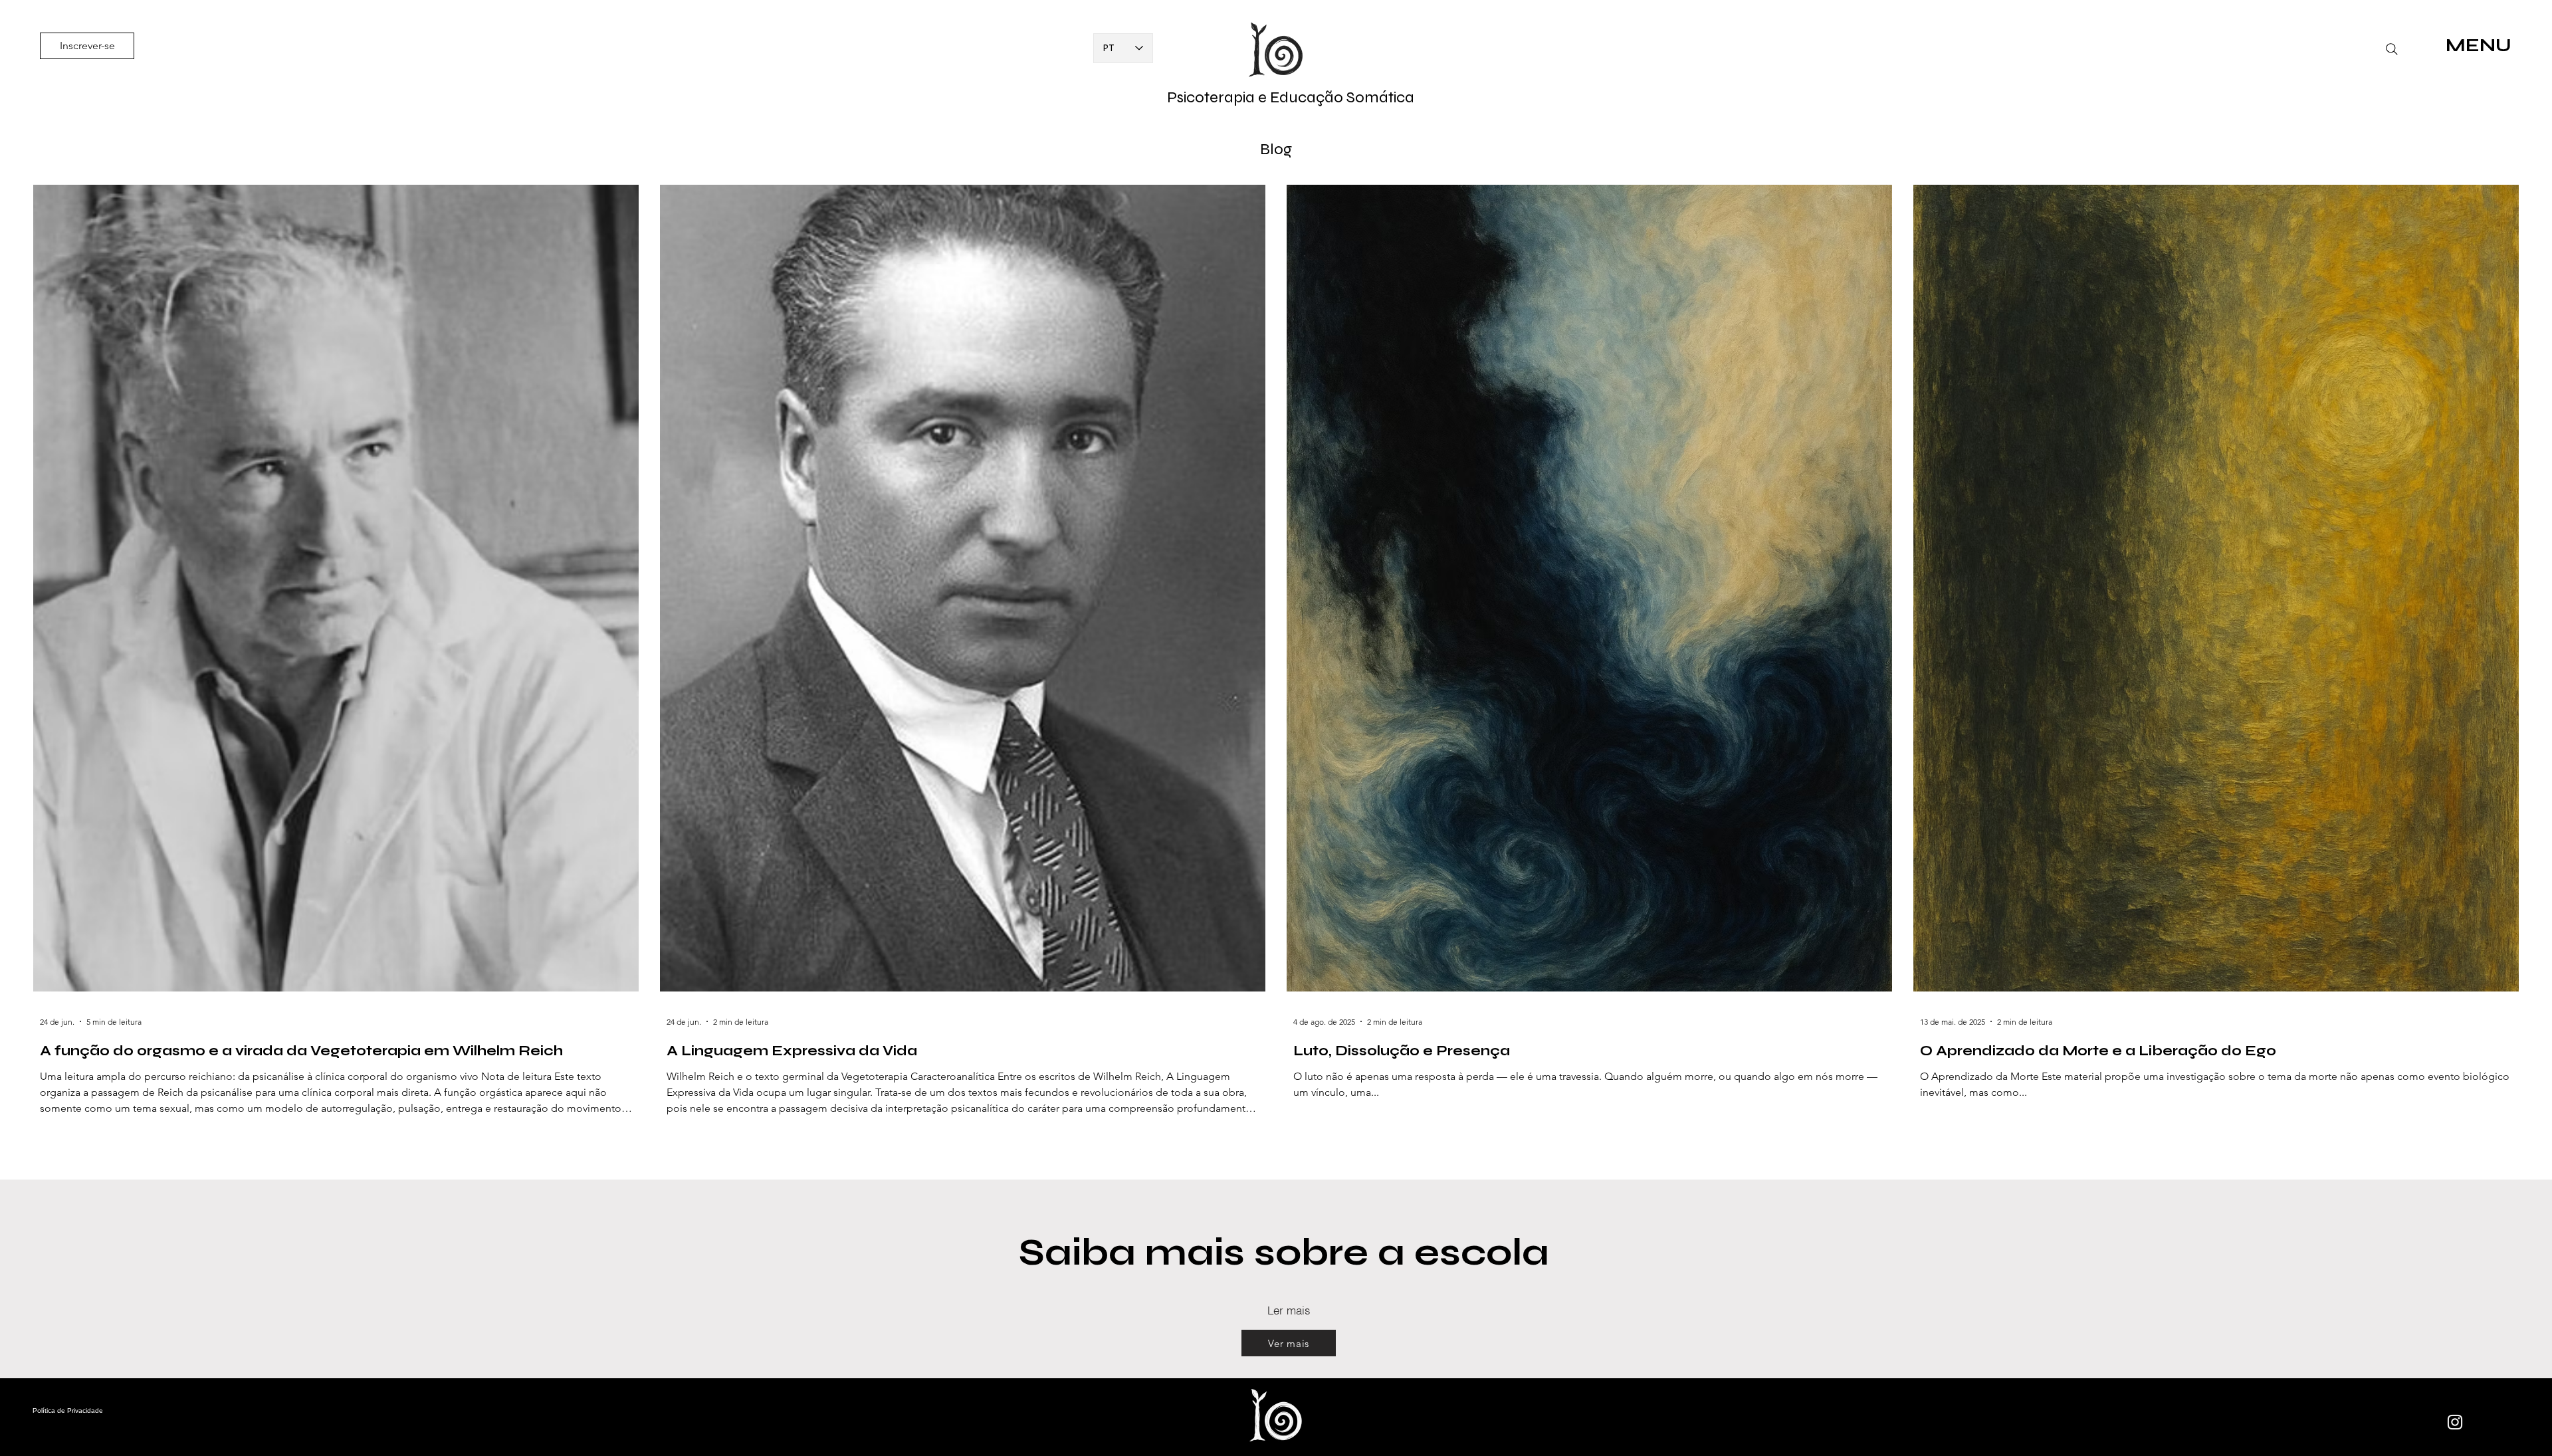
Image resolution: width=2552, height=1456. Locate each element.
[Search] (2392, 49)
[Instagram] (2455, 1422)
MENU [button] (2479, 45)
